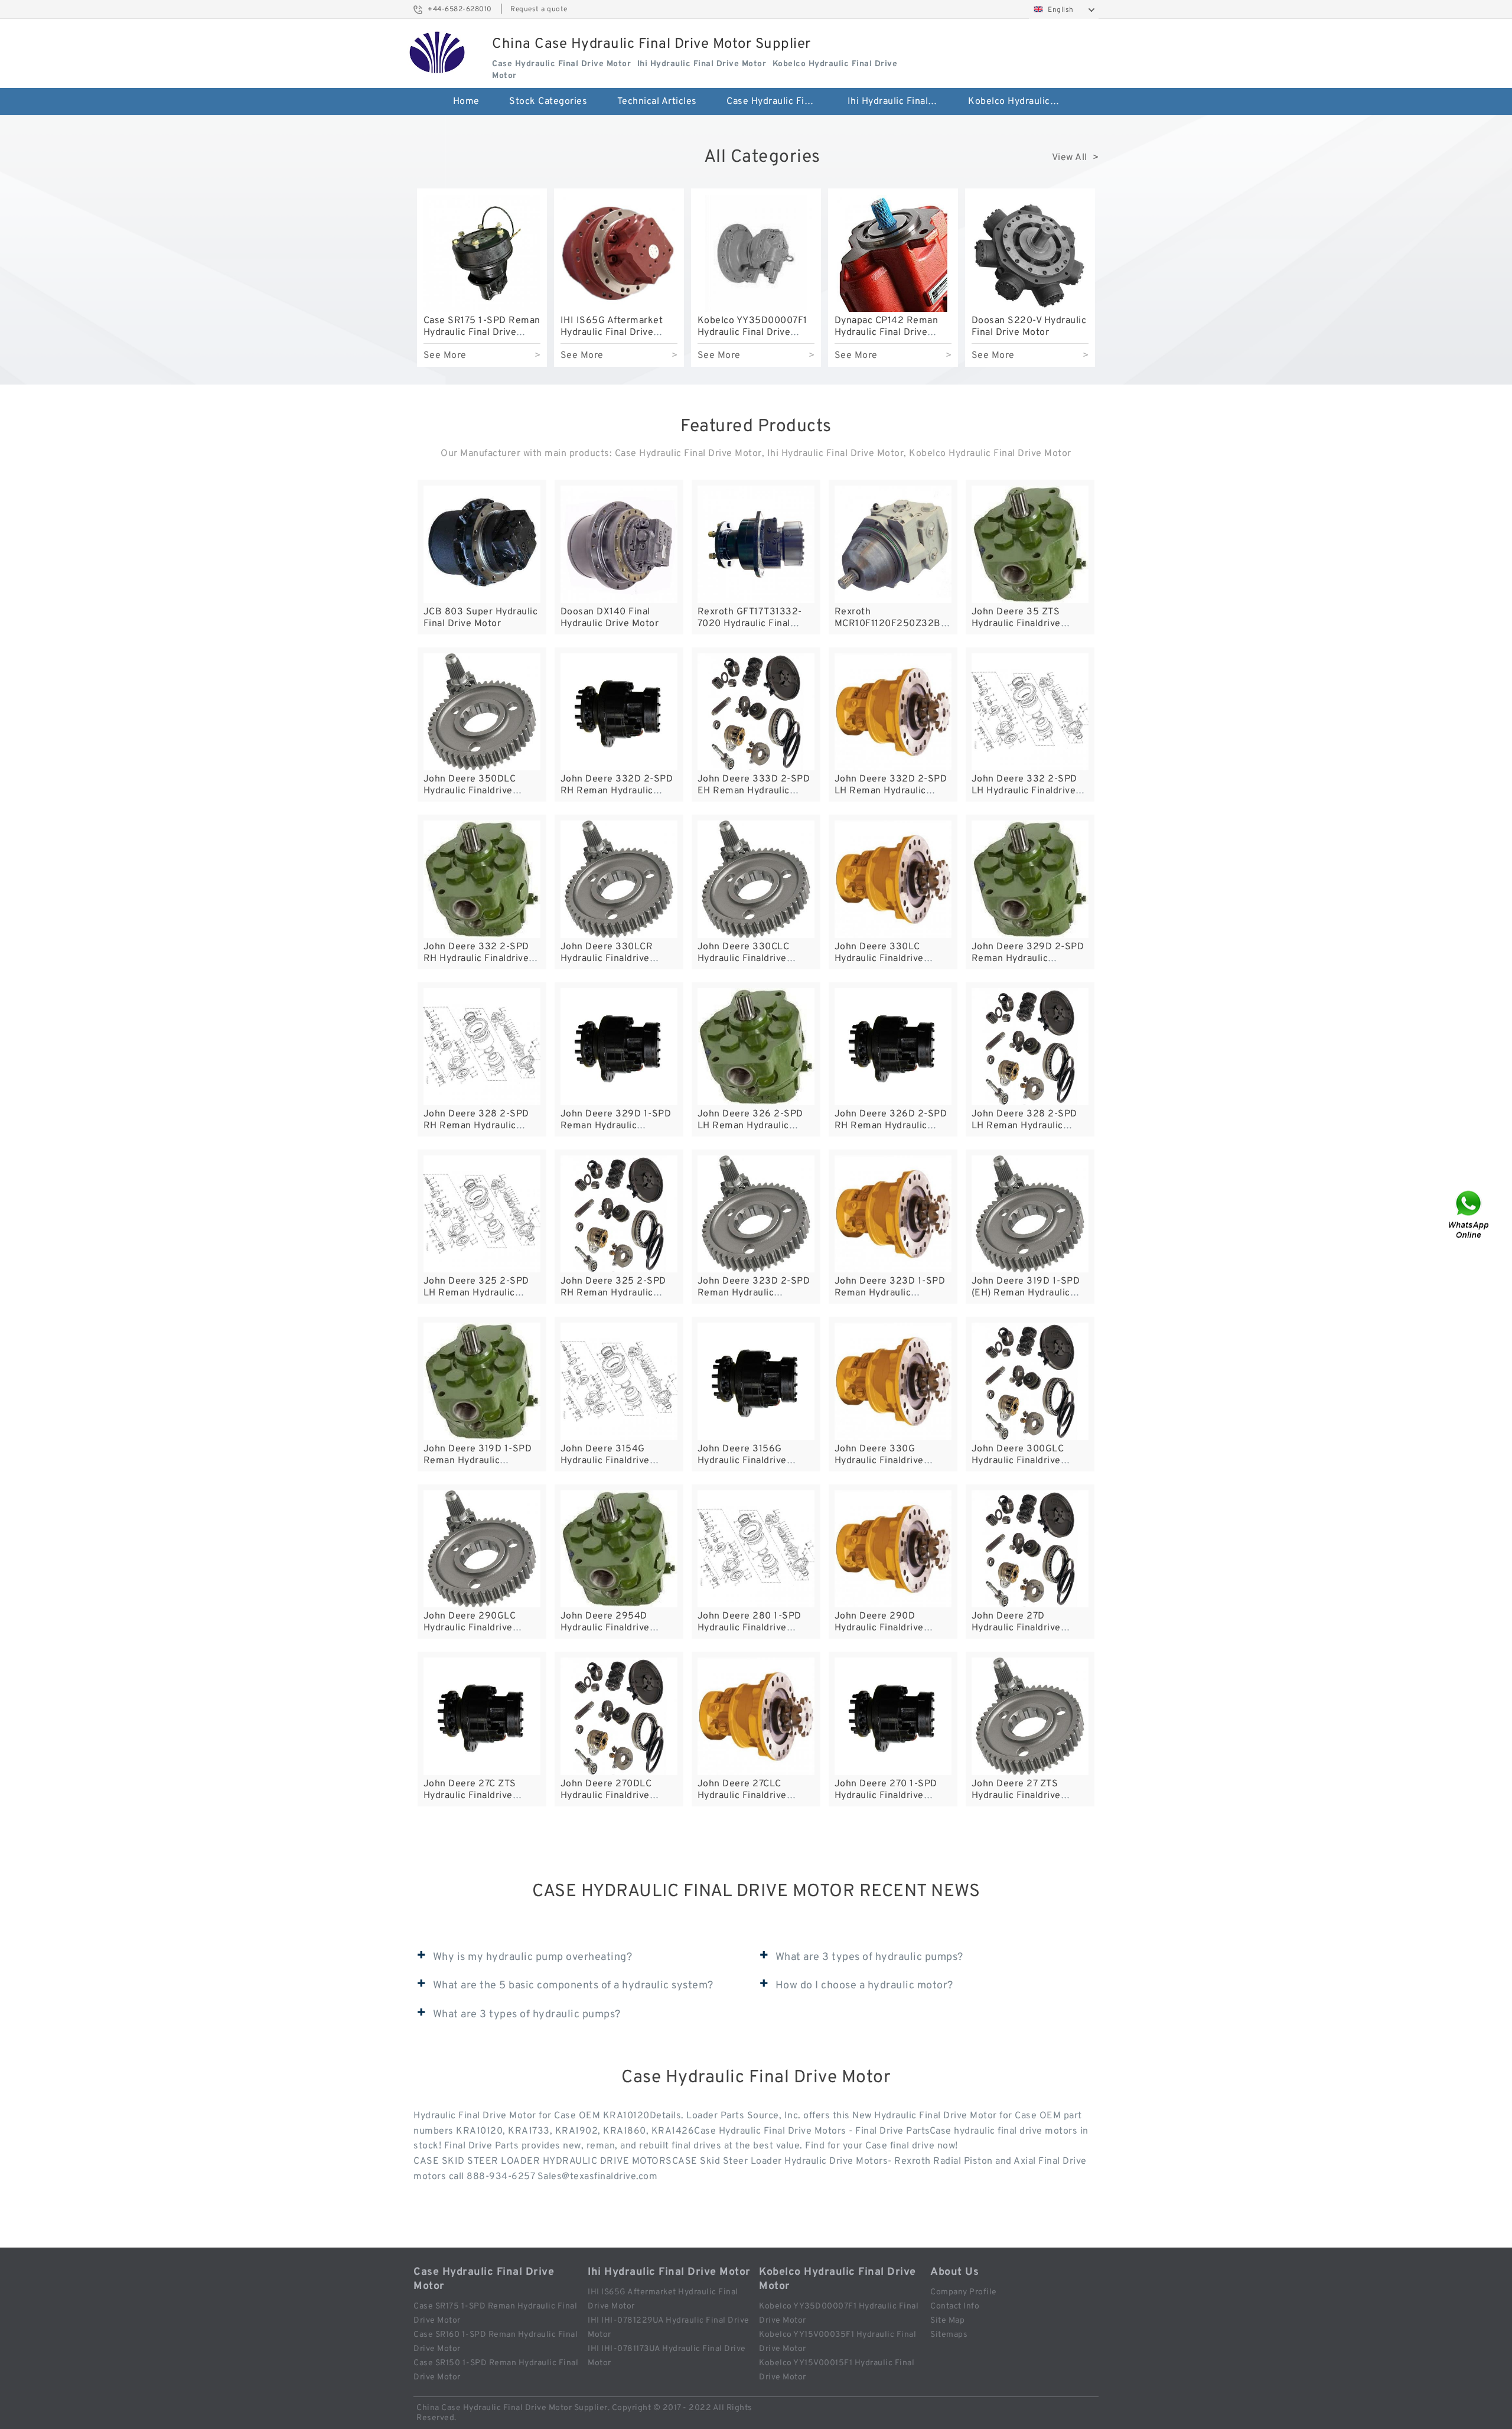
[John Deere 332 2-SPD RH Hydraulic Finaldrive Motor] (482, 879)
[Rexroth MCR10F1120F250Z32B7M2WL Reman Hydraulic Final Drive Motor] (893, 544)
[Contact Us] (1469, 1215)
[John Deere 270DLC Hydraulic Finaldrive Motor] (619, 1716)
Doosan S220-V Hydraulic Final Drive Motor (1029, 327)
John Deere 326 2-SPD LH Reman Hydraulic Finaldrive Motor (750, 1126)
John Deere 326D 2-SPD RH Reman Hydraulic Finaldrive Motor (891, 1126)
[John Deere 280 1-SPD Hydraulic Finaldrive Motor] (756, 1549)
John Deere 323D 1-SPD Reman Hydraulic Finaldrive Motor (890, 1293)
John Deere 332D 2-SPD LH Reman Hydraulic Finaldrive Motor (891, 791)
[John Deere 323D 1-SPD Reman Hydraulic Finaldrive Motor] (893, 1214)
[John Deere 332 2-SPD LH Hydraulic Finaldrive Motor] (1030, 712)
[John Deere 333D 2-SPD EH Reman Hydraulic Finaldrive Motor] (756, 712)
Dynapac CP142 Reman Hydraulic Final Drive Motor (887, 333)
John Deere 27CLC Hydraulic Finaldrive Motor (742, 1796)
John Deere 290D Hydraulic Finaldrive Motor (879, 1628)
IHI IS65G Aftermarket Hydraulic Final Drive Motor (612, 333)
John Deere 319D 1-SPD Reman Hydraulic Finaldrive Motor (478, 1461)
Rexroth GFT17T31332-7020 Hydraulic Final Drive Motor (750, 624)
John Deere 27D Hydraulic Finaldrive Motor (1016, 1628)
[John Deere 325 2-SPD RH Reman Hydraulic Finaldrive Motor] (619, 1214)
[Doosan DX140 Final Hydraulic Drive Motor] (619, 544)
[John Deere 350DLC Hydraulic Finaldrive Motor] (482, 712)
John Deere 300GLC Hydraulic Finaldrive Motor (1018, 1461)
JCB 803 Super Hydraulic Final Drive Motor (481, 618)
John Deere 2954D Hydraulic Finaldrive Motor (605, 1628)
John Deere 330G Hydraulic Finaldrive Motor (879, 1461)
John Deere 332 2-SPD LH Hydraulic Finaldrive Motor (1024, 791)
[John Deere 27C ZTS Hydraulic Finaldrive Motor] (482, 1716)
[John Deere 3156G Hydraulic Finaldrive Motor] (756, 1381)
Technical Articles (657, 102)
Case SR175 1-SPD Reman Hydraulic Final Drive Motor (482, 333)
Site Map (947, 2321)
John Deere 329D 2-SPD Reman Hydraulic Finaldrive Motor (1028, 959)
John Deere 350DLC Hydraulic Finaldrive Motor (470, 791)
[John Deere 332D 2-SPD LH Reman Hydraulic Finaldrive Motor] (893, 712)
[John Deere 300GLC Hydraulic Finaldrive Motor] (1030, 1381)
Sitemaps (949, 2335)
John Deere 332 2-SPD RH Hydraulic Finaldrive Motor (476, 959)
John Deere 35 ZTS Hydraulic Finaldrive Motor (1016, 624)
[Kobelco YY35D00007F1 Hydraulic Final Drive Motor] (756, 253)
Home (466, 102)
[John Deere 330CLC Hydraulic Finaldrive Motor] (756, 879)
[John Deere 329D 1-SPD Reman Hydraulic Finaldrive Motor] (619, 1047)
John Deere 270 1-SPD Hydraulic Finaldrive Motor (886, 1796)
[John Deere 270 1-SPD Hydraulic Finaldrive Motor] (893, 1716)
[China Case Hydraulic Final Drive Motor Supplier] (437, 53)
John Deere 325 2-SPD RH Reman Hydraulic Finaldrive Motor (613, 1293)
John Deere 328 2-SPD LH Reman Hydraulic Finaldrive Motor (1024, 1126)
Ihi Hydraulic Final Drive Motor (900, 102)
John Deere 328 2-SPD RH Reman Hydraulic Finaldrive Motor (476, 1126)
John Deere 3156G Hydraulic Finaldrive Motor (742, 1461)
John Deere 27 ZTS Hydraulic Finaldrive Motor (1016, 1796)
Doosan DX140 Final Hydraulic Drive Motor (610, 618)
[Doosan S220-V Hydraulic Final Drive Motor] (1030, 253)
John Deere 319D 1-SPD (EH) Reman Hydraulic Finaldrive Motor (1026, 1293)
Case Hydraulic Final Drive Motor (779, 102)
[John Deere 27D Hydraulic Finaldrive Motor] (1030, 1549)
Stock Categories (548, 102)
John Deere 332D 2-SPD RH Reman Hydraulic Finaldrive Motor (617, 791)
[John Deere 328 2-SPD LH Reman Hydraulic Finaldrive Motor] (1030, 1047)
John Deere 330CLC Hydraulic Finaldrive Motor (744, 959)
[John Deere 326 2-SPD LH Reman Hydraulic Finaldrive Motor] (756, 1047)
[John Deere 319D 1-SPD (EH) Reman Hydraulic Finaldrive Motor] (1030, 1214)
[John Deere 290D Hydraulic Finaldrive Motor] (893, 1549)
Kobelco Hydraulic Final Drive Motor (1020, 102)
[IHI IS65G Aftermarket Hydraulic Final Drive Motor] (619, 253)
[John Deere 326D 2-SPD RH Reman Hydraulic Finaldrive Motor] (893, 1047)
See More (445, 356)
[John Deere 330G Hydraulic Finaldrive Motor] (893, 1381)
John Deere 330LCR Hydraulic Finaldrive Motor (607, 959)
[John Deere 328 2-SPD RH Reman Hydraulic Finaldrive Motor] (482, 1047)
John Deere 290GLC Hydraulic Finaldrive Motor (470, 1628)
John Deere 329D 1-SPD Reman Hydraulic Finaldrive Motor (616, 1126)
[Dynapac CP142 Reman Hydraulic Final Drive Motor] (893, 253)
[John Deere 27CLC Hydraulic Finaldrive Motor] (756, 1716)
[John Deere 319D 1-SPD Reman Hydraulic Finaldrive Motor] (482, 1381)
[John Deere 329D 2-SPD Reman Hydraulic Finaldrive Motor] (1030, 879)
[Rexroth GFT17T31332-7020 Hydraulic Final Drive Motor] (756, 544)
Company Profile (964, 2292)
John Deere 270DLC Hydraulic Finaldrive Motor (606, 1796)
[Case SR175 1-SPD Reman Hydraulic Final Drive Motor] (482, 253)
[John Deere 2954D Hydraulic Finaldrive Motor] (619, 1549)
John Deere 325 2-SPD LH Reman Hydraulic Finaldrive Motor (476, 1293)
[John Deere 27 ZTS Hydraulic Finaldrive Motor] (1030, 1716)
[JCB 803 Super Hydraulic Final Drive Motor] (482, 544)
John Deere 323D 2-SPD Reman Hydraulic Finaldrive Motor (754, 1293)
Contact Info (955, 2306)
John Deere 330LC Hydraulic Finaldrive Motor (879, 959)
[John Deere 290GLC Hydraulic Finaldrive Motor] (482, 1549)
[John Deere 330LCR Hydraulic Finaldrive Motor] (619, 879)
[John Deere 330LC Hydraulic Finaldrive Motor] (893, 879)
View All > (1076, 158)
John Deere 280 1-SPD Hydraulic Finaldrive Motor (750, 1628)
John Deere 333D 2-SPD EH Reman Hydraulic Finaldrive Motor (754, 791)
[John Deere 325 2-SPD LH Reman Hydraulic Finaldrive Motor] (482, 1214)
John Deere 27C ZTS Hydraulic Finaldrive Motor (470, 1796)
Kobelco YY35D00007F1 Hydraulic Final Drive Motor (752, 333)
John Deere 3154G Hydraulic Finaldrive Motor (605, 1461)
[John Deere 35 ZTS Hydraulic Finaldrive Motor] (1030, 544)
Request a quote (539, 9)
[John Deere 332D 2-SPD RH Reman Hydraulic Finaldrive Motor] (619, 712)
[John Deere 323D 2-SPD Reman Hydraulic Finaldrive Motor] (756, 1214)
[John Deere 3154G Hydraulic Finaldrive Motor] (619, 1381)
